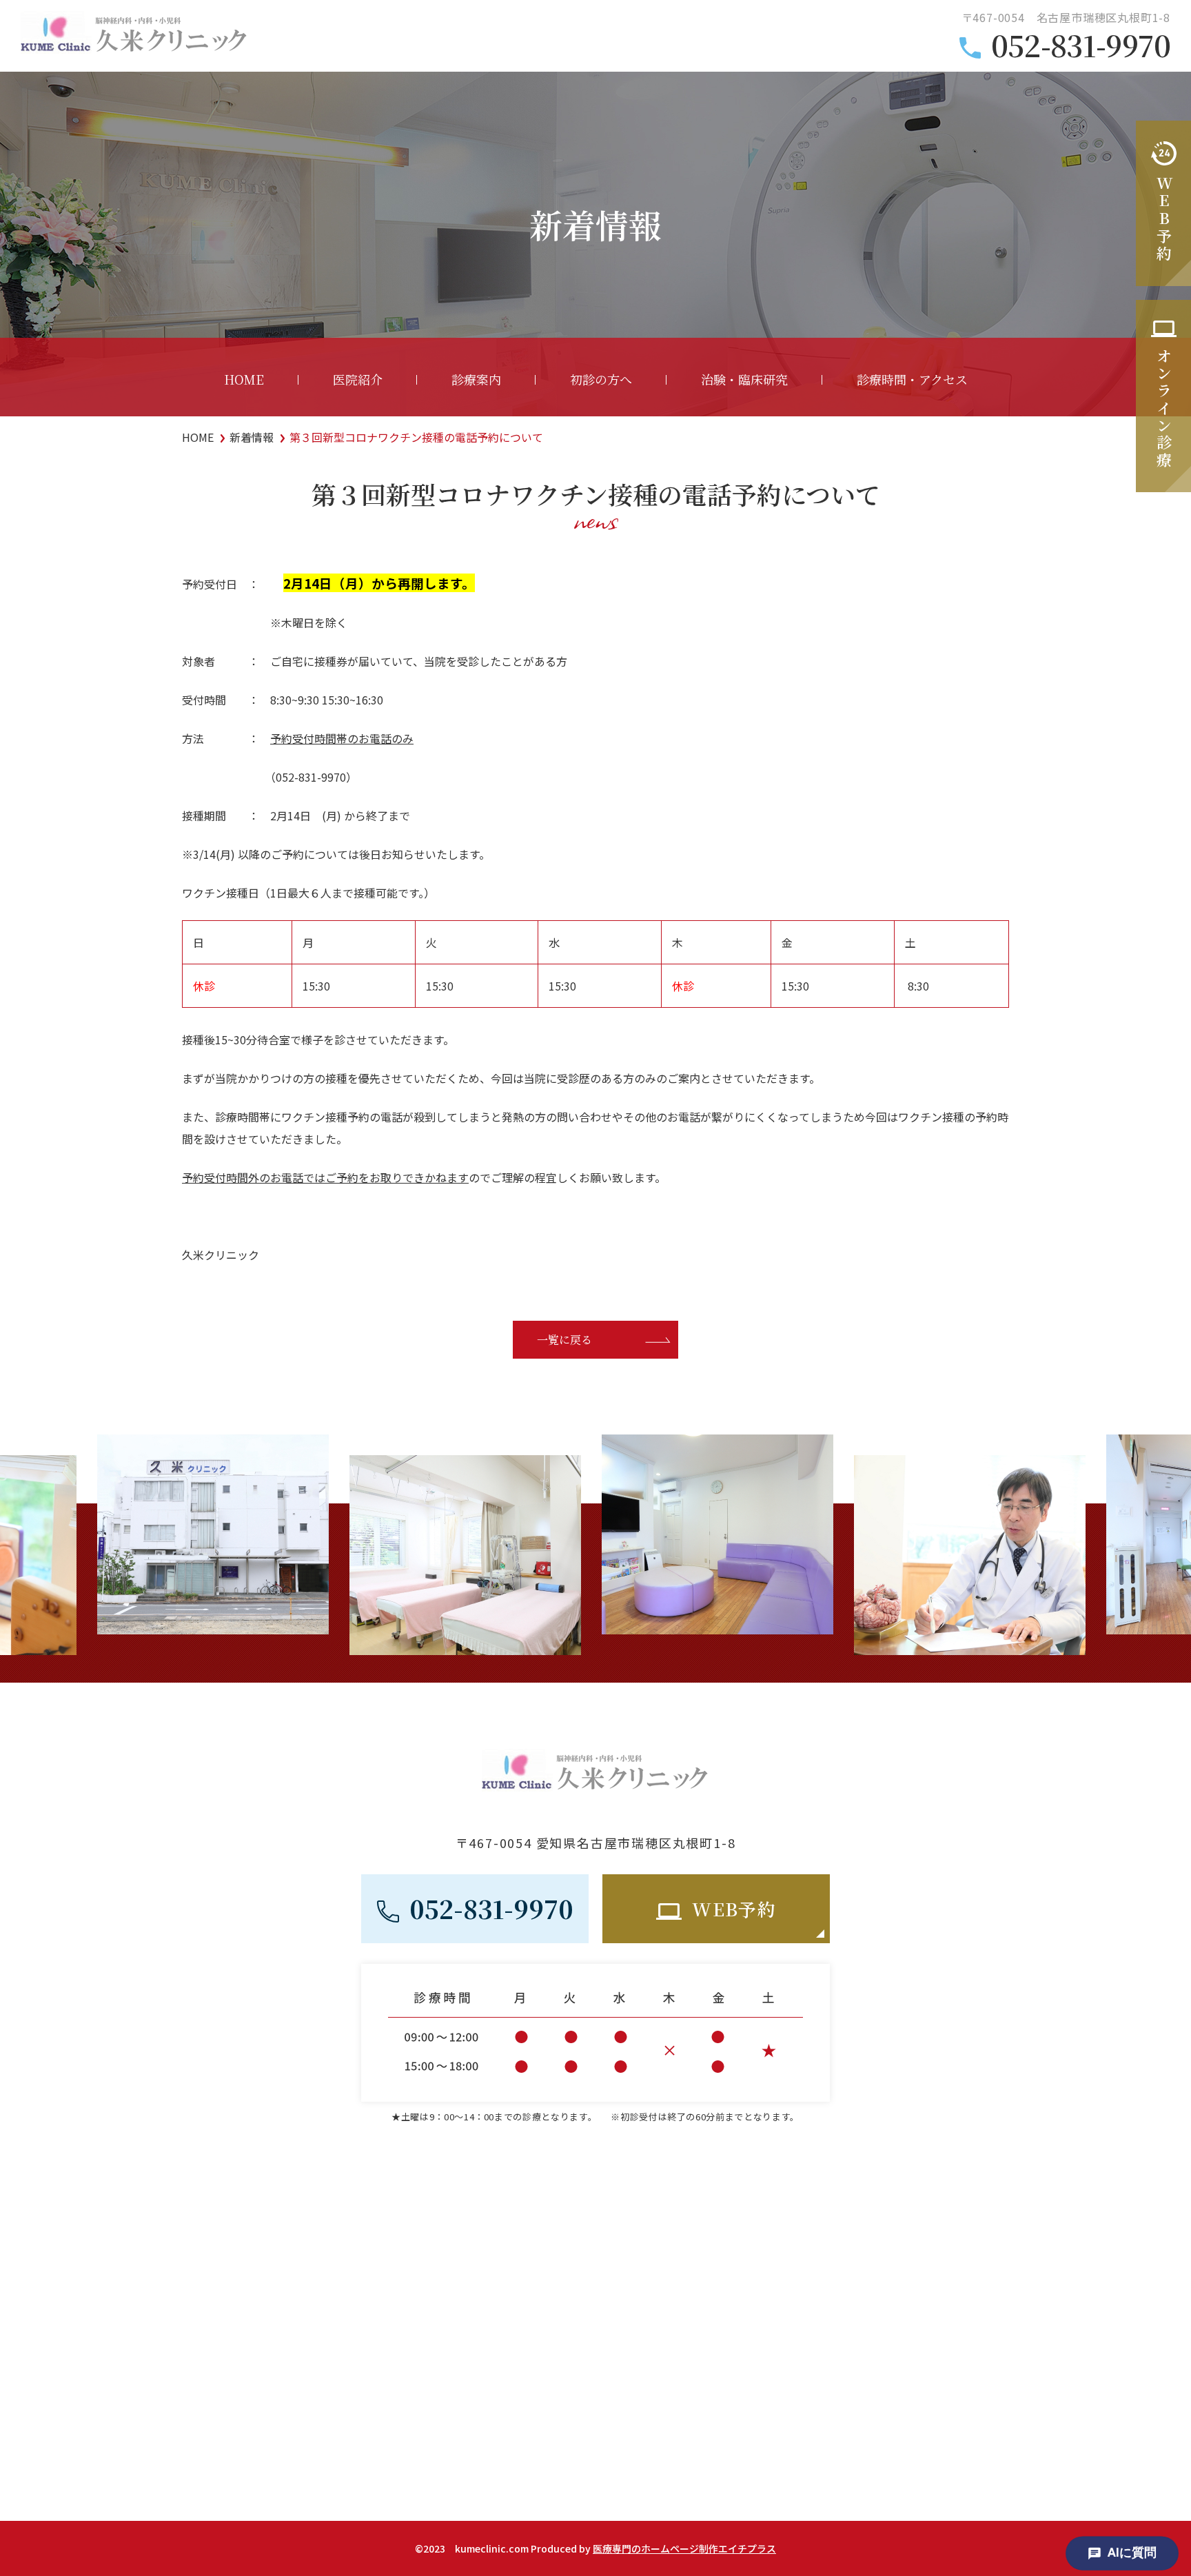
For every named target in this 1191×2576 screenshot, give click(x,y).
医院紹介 (358, 379)
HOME (244, 379)
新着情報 (252, 437)
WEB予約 (734, 1908)
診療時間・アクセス (912, 379)
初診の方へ (601, 379)
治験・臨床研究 (744, 379)
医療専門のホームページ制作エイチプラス (684, 2548)
